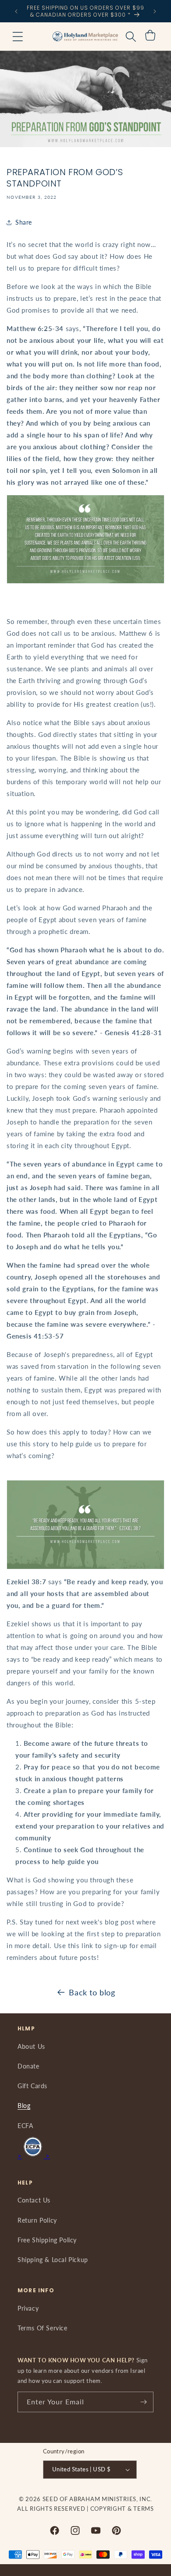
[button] (18, 36)
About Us (31, 2046)
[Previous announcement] (16, 11)
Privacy (28, 2308)
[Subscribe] (143, 2402)
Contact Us (34, 2200)
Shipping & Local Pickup (53, 2260)
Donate (28, 2066)
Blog (24, 2106)
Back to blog (92, 1992)
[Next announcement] (155, 11)
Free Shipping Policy (47, 2240)
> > (34, 2156)
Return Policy (37, 2220)
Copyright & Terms (122, 2509)
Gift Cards (32, 2086)
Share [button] (24, 222)
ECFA (25, 2126)
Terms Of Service (43, 2328)
